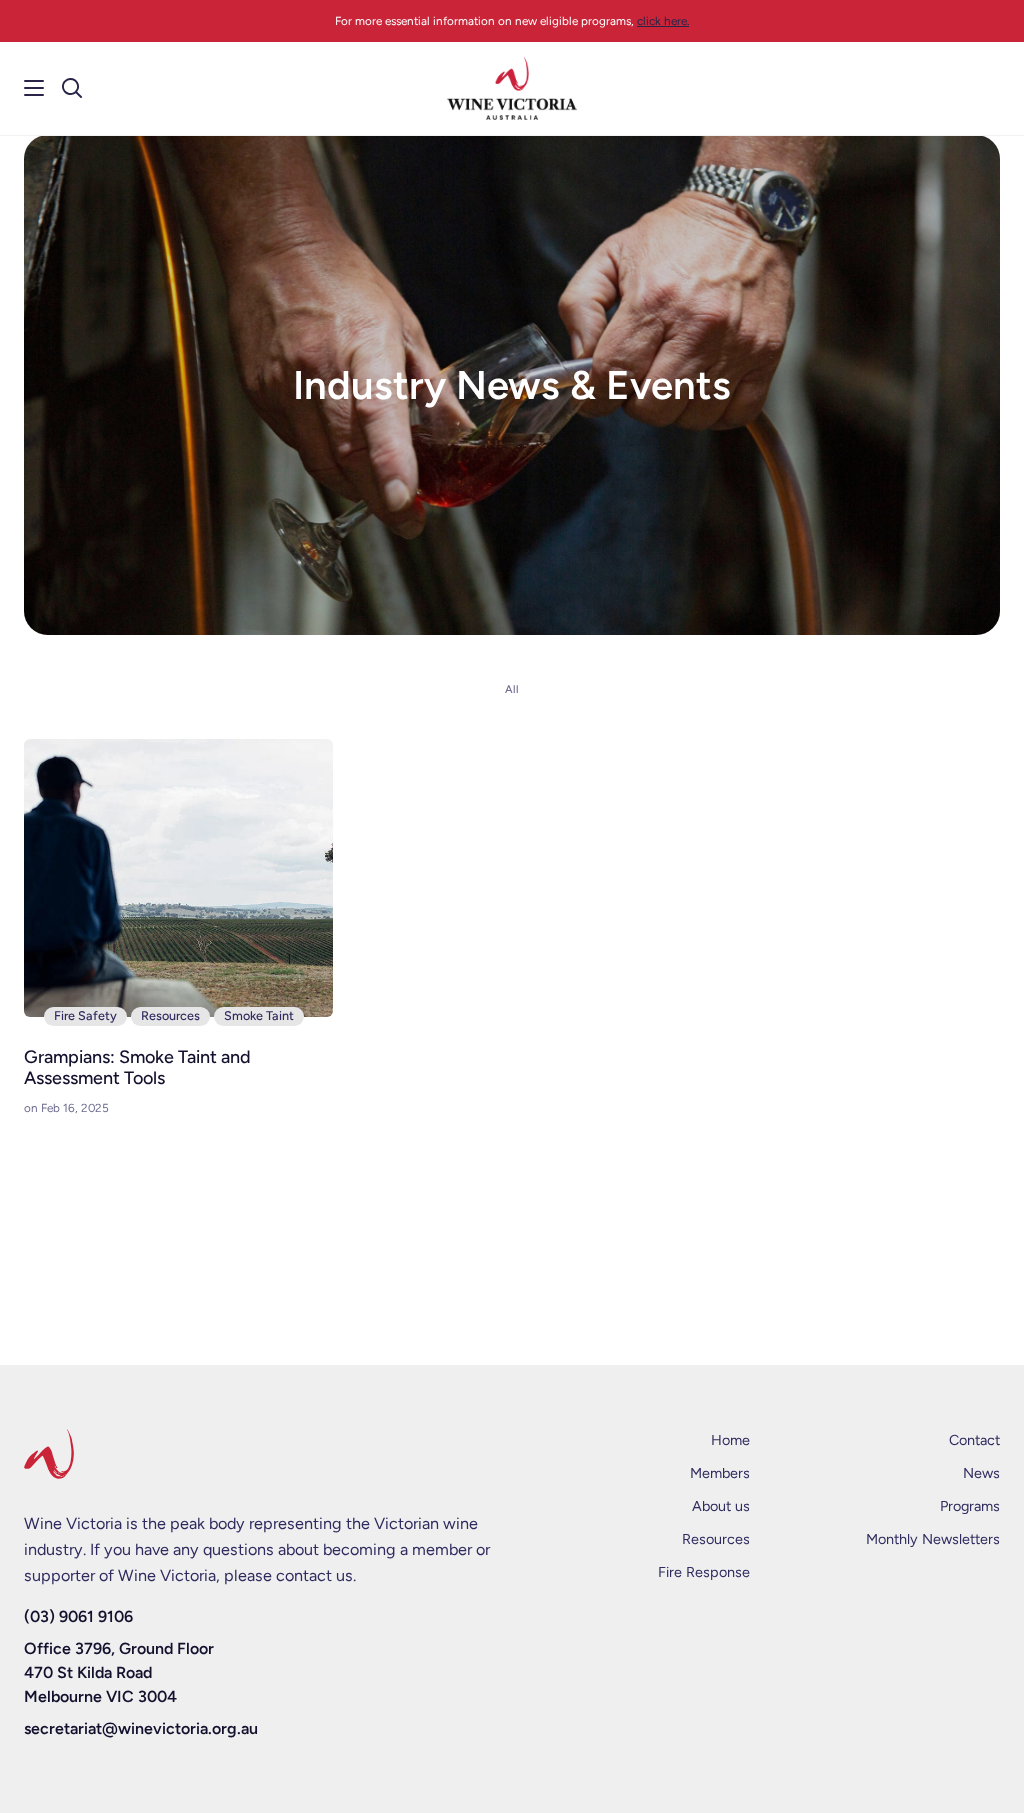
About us (721, 1506)
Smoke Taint (259, 1015)
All (512, 689)
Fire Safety (85, 1015)
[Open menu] (23, 88)
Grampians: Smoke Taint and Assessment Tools (137, 1068)
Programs (970, 1506)
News (981, 1473)
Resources (170, 1015)
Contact (974, 1440)
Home (730, 1440)
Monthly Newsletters (933, 1539)
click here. (663, 21)
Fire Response (704, 1572)
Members (720, 1473)
